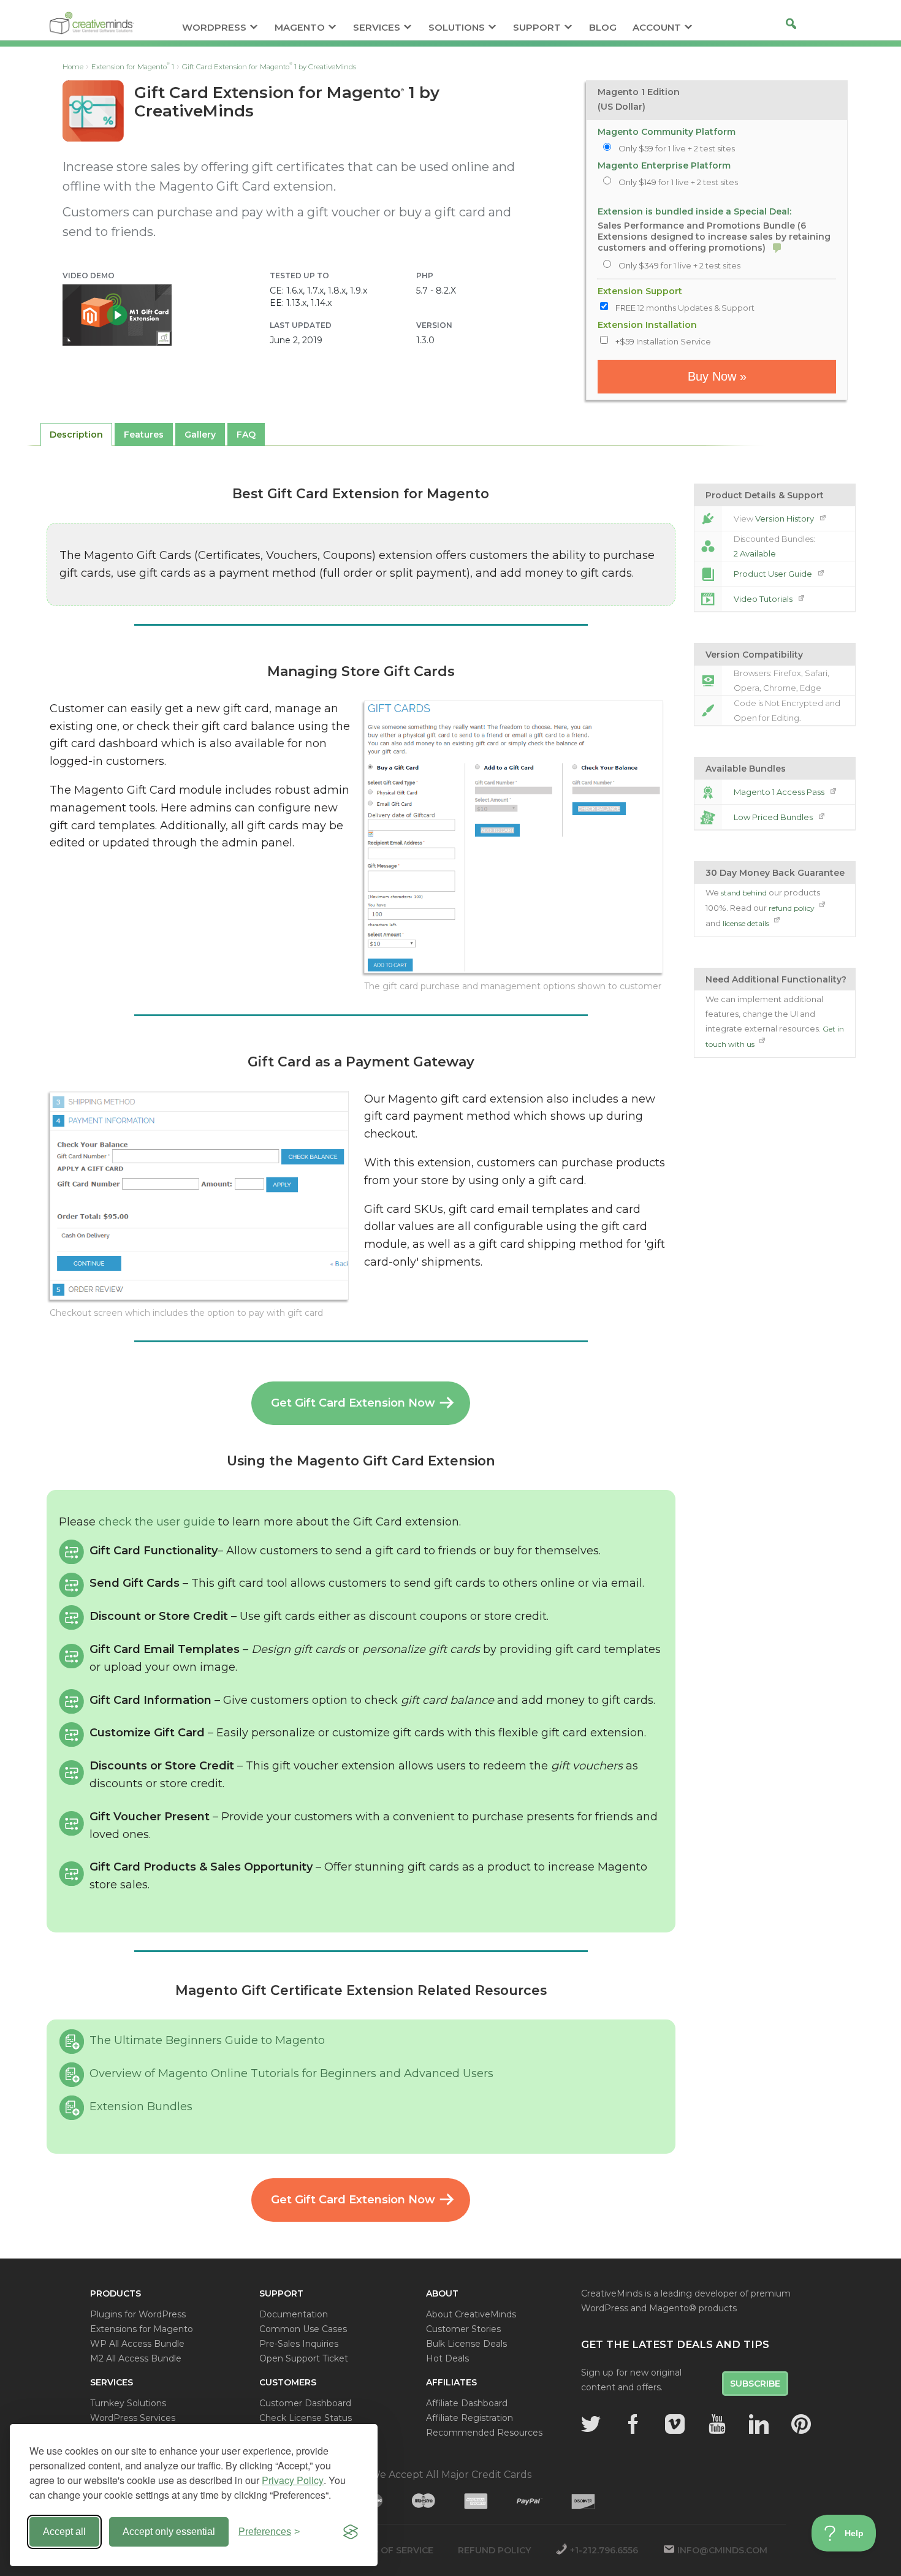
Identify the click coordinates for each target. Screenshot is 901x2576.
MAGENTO (300, 28)
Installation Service (663, 341)
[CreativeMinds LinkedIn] (759, 2424)
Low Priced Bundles (774, 817)
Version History (785, 519)
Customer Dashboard (305, 2403)
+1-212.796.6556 (604, 2550)
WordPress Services (133, 2418)
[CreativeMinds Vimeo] (675, 2424)
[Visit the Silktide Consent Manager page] (351, 2532)
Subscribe (755, 2384)
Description (76, 435)
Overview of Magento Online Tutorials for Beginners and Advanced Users (291, 2073)
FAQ (246, 435)
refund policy (793, 908)
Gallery (200, 435)
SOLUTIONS (457, 28)
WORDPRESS (214, 28)
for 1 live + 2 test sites (677, 148)
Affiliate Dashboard (467, 2403)
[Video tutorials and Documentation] (708, 599)
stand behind (744, 893)
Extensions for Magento (142, 2329)
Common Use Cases (303, 2329)
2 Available (755, 553)
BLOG (603, 28)
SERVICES (377, 28)
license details (747, 923)
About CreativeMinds (471, 2314)
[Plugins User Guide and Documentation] (708, 574)
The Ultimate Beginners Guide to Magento (207, 2040)
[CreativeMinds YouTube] (717, 2424)
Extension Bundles (141, 2107)
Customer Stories (463, 2329)
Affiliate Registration (470, 2418)
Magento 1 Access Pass (780, 792)
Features (144, 435)
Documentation (294, 2314)
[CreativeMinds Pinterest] (801, 2424)
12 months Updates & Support (685, 308)
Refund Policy (494, 2550)
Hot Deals (447, 2358)
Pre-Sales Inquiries (299, 2344)
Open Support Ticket (304, 2358)
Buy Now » (717, 376)
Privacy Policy (293, 2480)
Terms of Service (390, 2550)
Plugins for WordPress (138, 2314)
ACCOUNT (657, 28)
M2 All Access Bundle (136, 2358)
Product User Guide (774, 574)
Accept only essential (169, 2532)
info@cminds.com (722, 2550)
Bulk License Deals (466, 2344)
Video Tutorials (764, 599)
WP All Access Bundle (137, 2344)
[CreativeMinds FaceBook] (633, 2424)
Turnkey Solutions (128, 2403)
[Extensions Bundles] (708, 817)
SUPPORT (537, 28)
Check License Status (306, 2418)
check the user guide (157, 1522)
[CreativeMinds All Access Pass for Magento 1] (708, 792)
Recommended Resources (484, 2433)
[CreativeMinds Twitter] (591, 2424)
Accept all (64, 2532)
